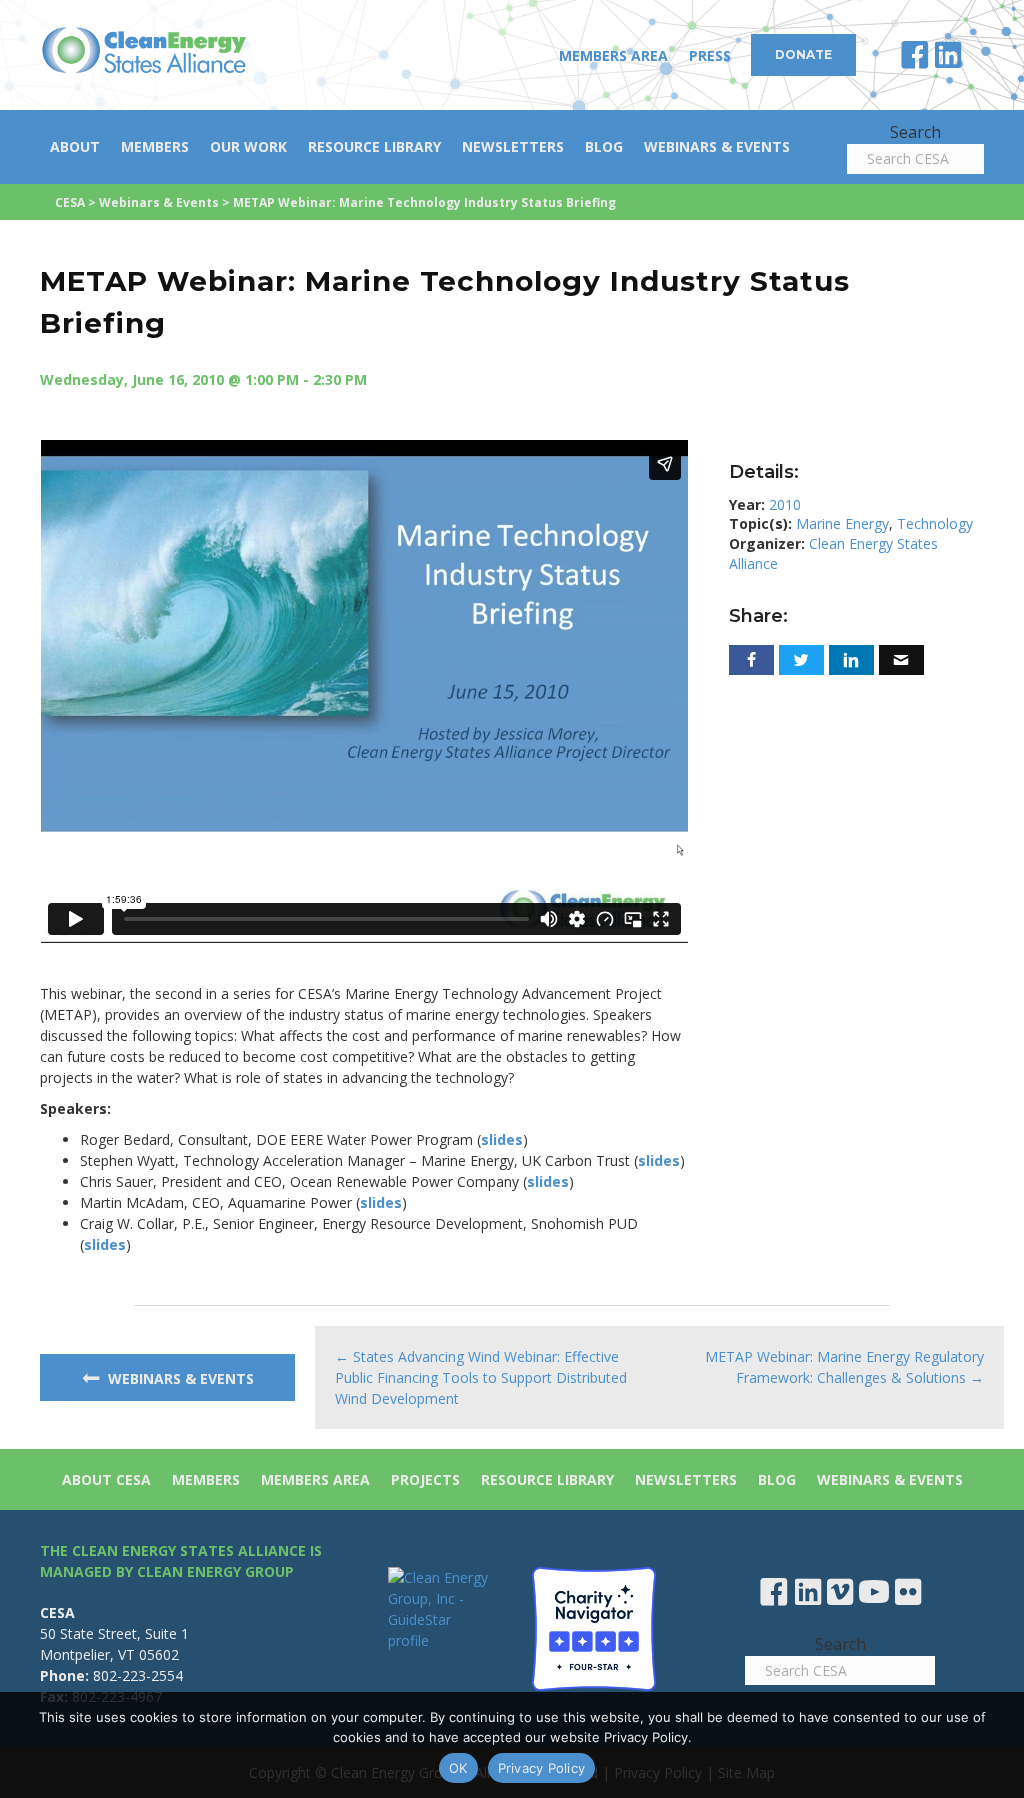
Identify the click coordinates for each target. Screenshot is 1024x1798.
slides (502, 1139)
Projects (425, 1479)
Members (155, 146)
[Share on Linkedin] (851, 660)
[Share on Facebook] (751, 660)
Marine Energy (842, 523)
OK (458, 1768)
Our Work (248, 146)
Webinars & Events (717, 146)
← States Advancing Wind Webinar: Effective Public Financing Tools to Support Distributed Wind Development (481, 1377)
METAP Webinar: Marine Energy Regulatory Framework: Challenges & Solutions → (844, 1367)
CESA (70, 202)
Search (915, 132)
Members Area (613, 55)
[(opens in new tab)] (594, 1626)
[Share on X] (801, 660)
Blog (604, 146)
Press (710, 55)
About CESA (106, 1479)
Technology (935, 523)
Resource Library (374, 146)
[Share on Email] (901, 660)
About (75, 146)
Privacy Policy (542, 1768)
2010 (785, 504)
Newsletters (513, 146)
